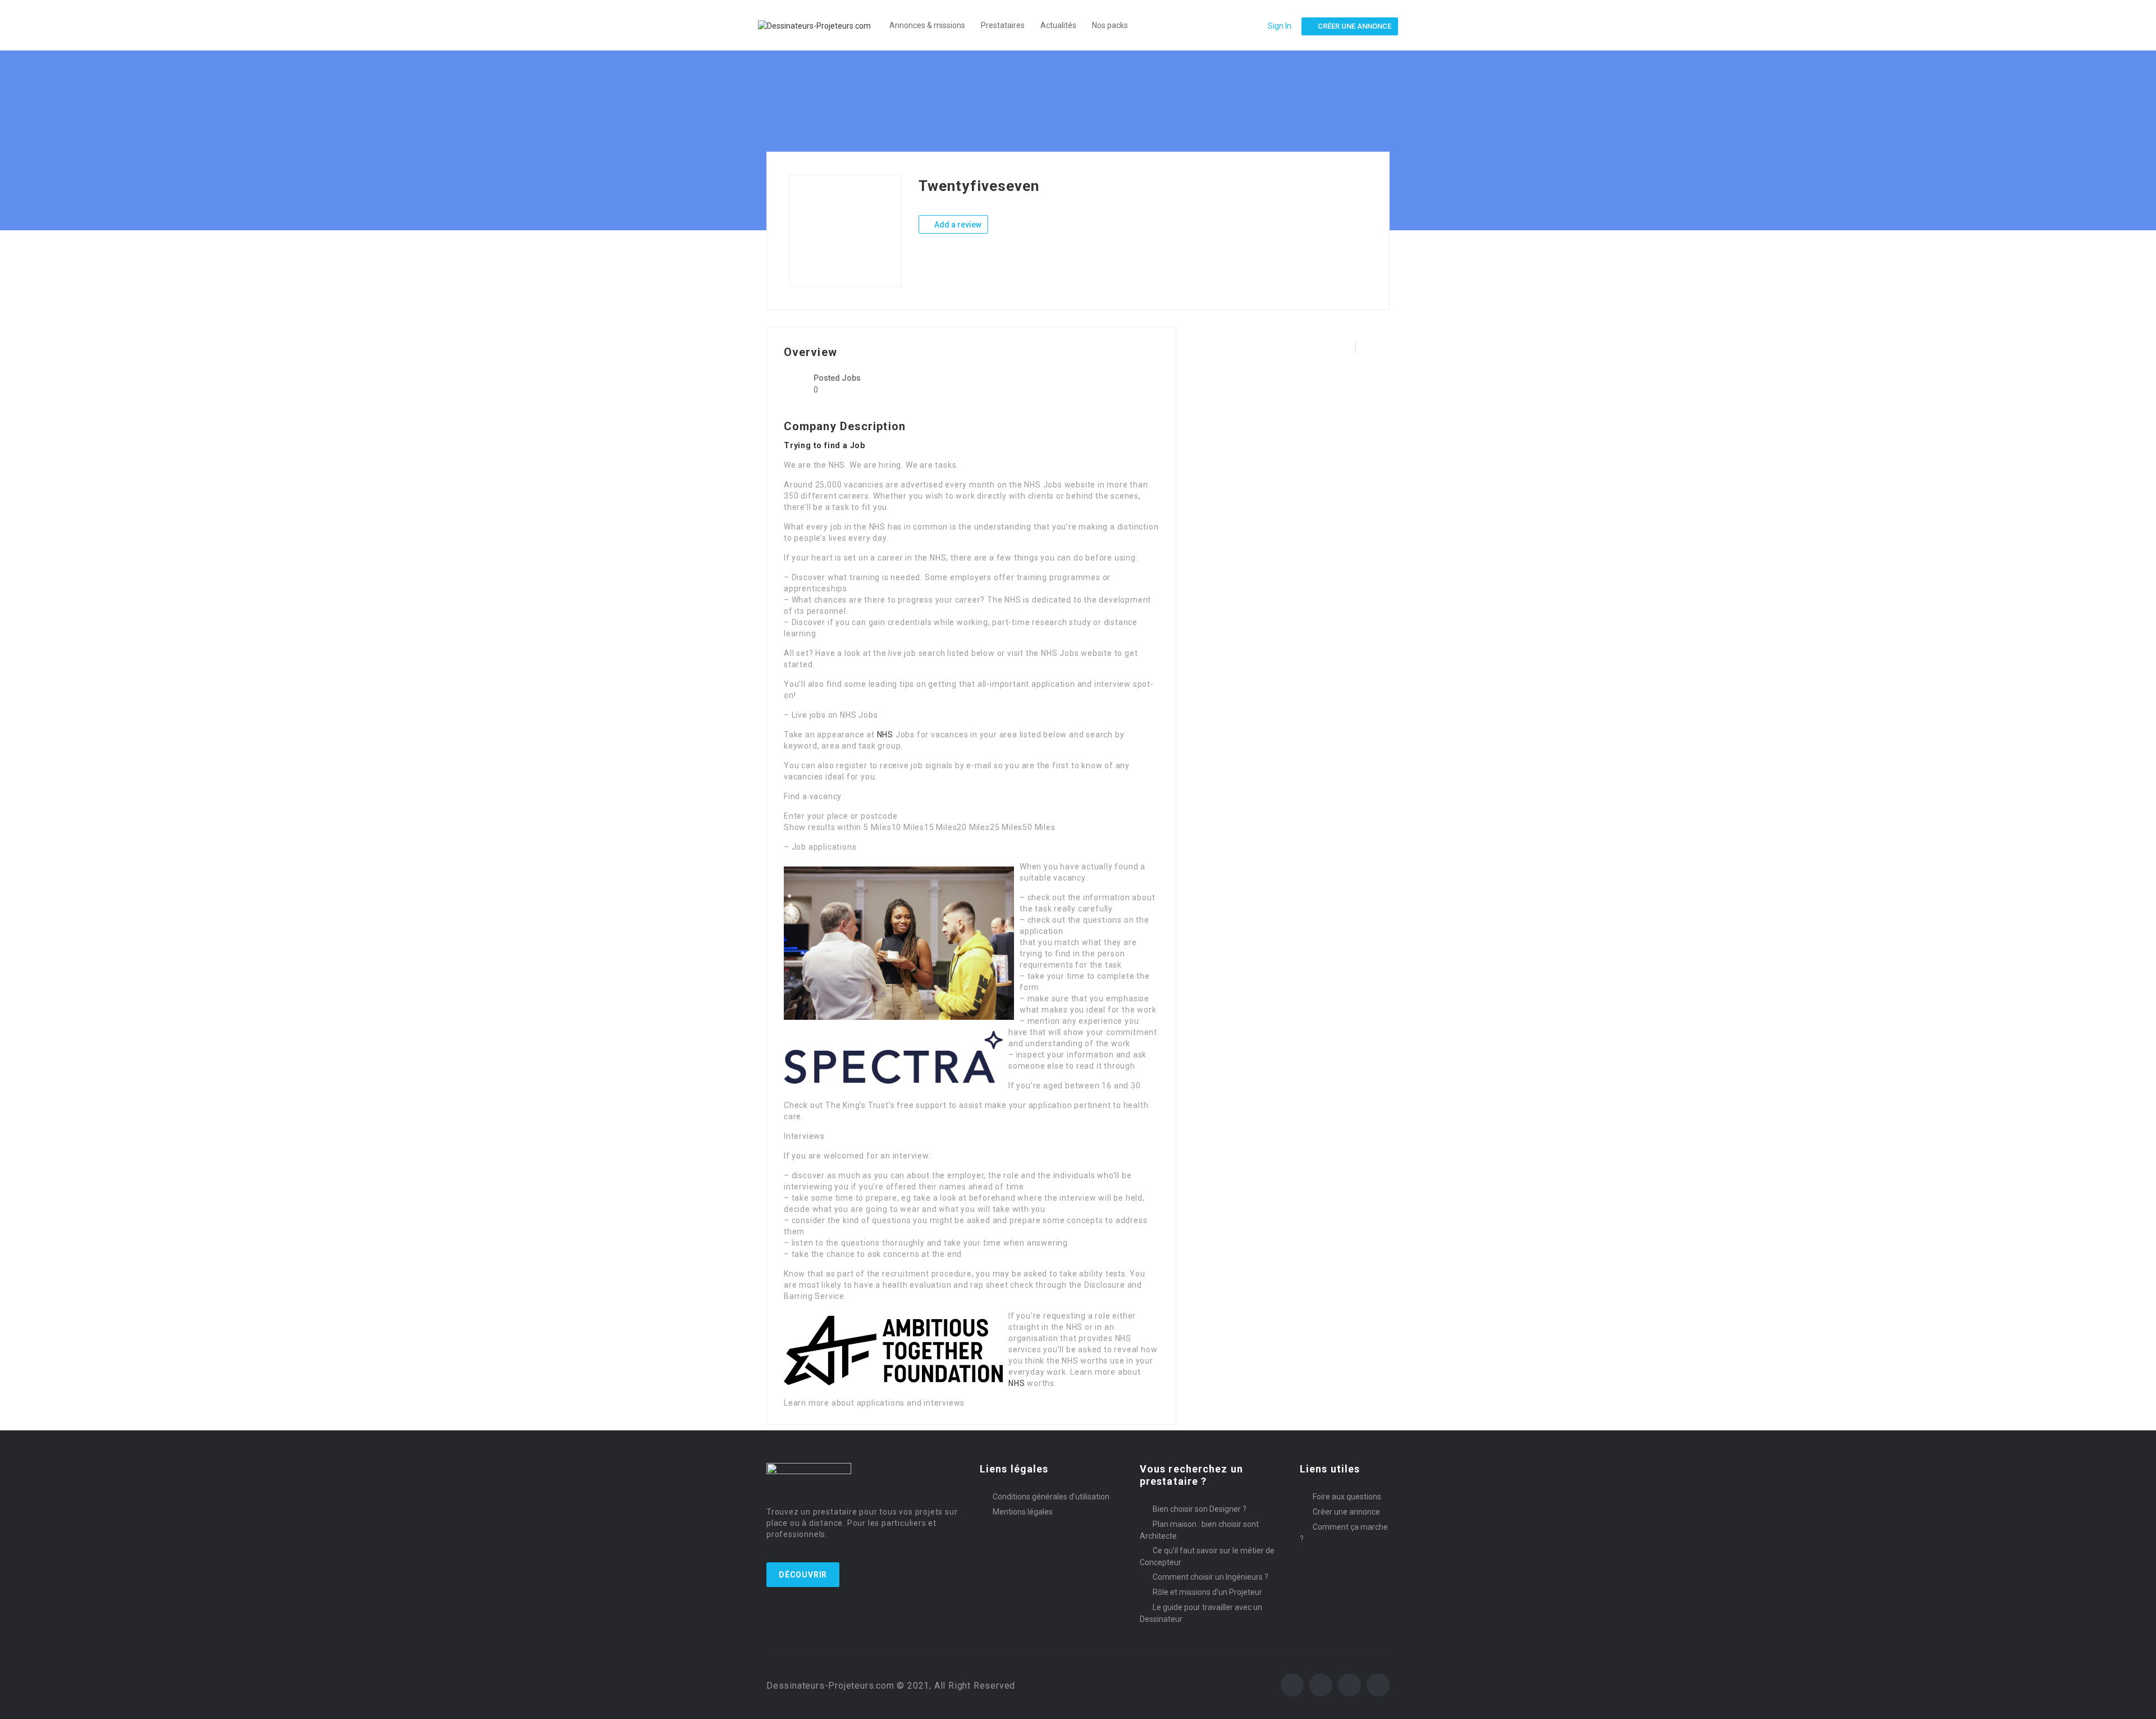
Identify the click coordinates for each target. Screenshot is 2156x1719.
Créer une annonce (1346, 1512)
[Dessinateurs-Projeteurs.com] (820, 25)
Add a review (957, 225)
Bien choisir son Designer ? (1200, 1509)
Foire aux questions (1347, 1497)
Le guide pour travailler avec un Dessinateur (1201, 1613)
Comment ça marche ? (1344, 1533)
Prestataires (1003, 25)
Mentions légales (1023, 1512)
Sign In (1280, 26)
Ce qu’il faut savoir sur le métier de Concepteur (1207, 1556)
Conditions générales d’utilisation (1051, 1497)
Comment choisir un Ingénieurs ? (1211, 1577)
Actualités (1058, 25)
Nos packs (1110, 25)
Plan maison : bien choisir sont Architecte (1199, 1530)
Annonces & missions (927, 25)
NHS (885, 735)
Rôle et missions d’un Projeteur (1207, 1592)
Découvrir (803, 1575)
